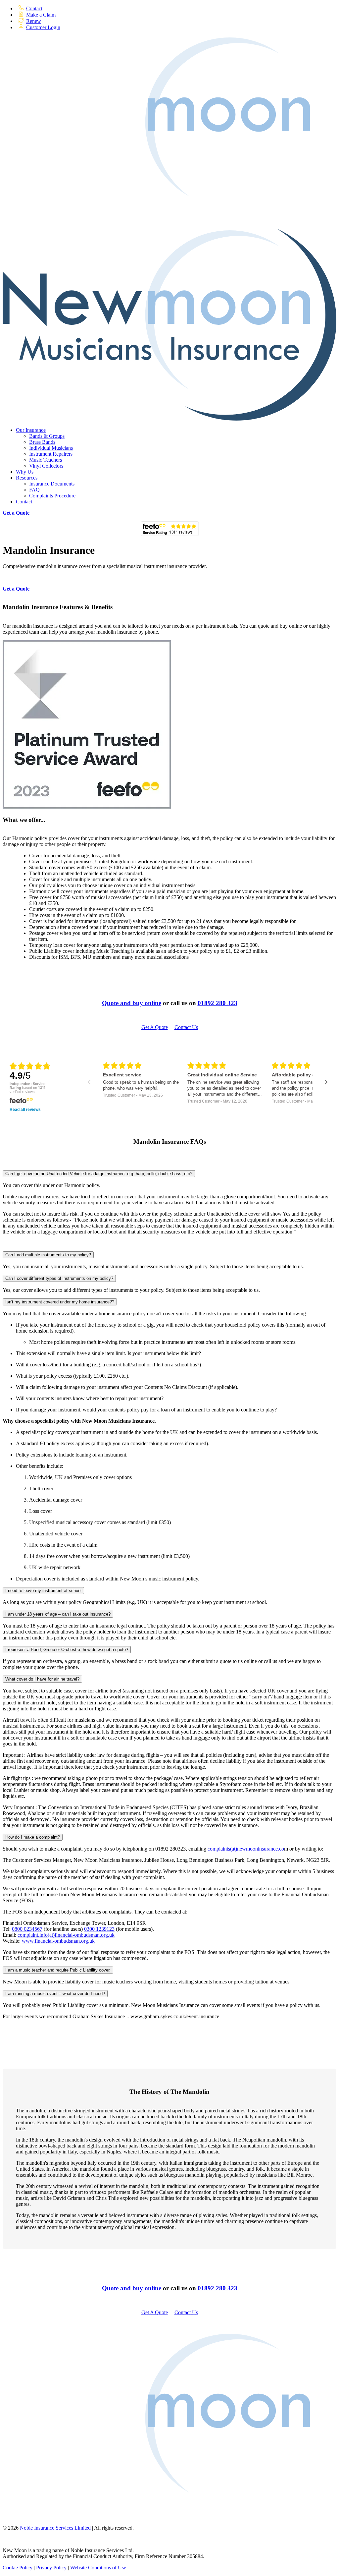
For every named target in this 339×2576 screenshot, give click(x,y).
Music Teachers (46, 460)
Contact (34, 8)
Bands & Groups (47, 436)
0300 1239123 (99, 1929)
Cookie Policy (18, 2568)
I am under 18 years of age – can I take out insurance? (58, 1614)
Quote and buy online (132, 1003)
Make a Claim (41, 15)
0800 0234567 (27, 1929)
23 (234, 2288)
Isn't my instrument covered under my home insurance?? (60, 1302)
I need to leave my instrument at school (43, 1591)
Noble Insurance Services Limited (55, 2528)
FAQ (34, 490)
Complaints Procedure (52, 496)
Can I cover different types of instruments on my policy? (59, 1278)
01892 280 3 (214, 2288)
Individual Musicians (51, 448)
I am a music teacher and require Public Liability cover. (58, 1970)
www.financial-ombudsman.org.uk (58, 1941)
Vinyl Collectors (46, 466)
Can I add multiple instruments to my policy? (48, 1255)
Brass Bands (42, 442)
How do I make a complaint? (33, 1837)
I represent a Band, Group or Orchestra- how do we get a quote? (67, 1650)
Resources (27, 478)
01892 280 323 (218, 1003)
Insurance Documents (52, 484)
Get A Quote (155, 1027)
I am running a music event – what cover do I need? (55, 1994)
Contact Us (186, 1027)
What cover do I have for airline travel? (42, 1679)
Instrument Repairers (51, 454)
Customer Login (43, 27)
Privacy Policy (51, 2568)
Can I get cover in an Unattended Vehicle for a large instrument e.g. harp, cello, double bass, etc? (99, 1174)
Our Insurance (31, 430)
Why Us (25, 472)
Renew (34, 21)
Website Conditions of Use (98, 2568)
